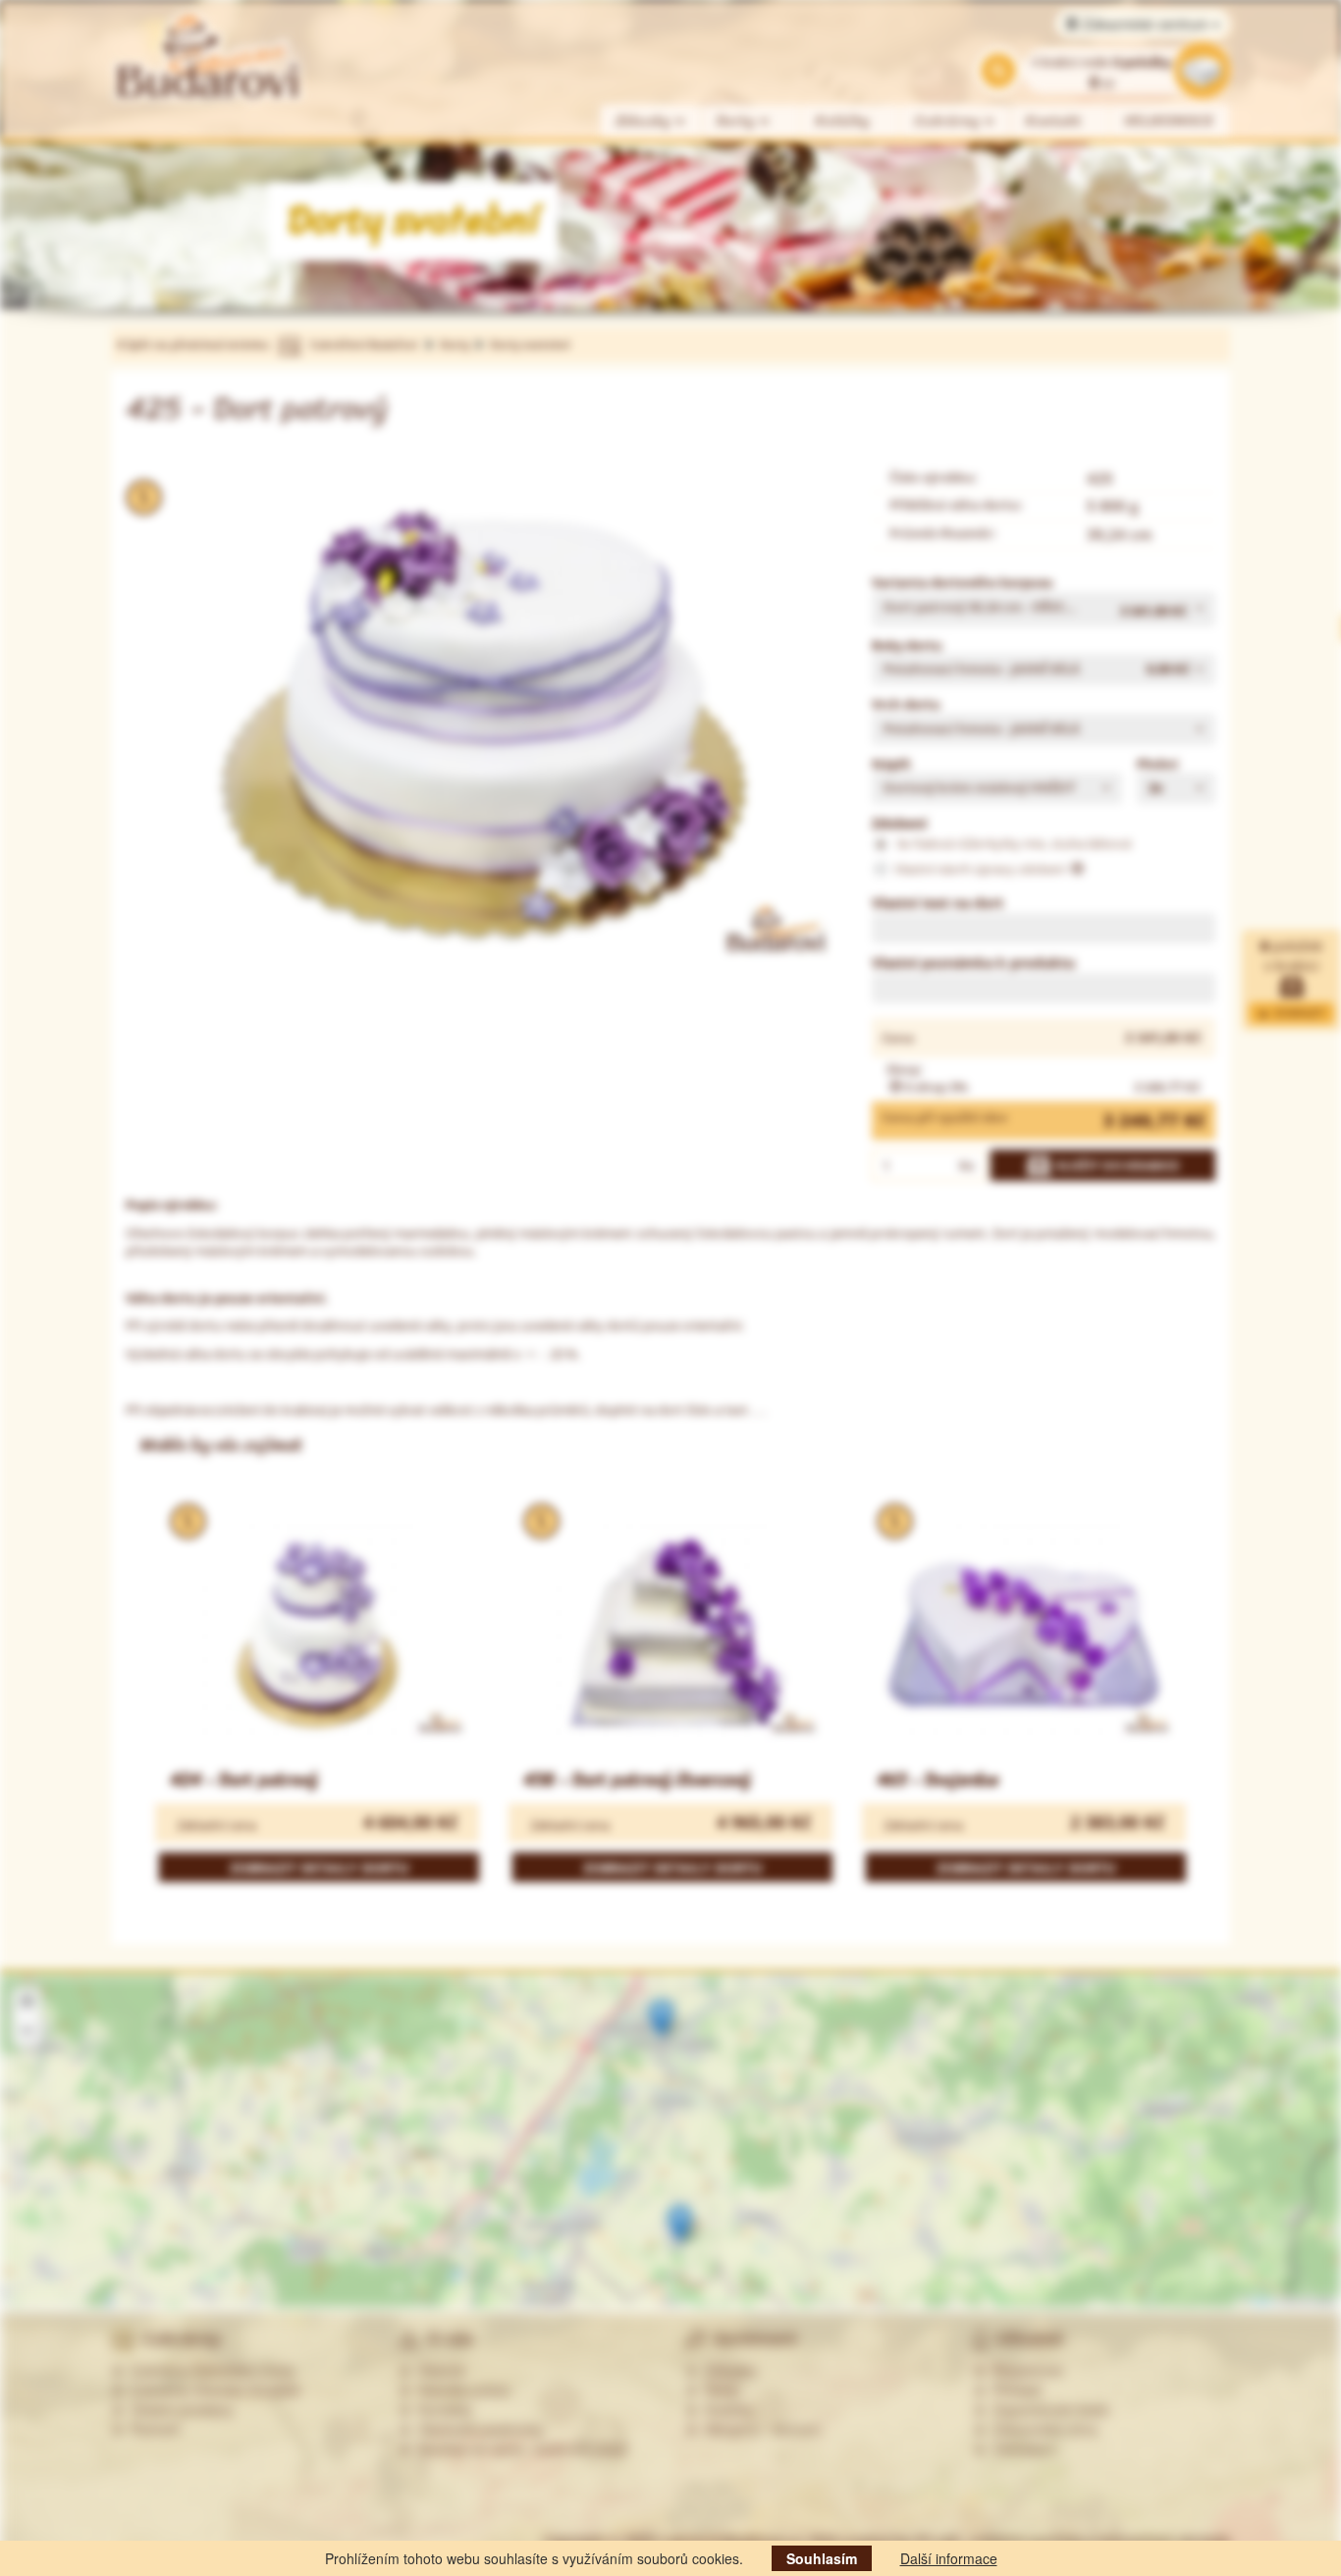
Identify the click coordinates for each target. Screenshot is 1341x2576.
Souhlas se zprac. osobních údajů (519, 2448)
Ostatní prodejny (178, 2409)
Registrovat (1024, 2370)
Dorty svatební (530, 344)
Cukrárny (950, 121)
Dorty (738, 121)
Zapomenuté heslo (1047, 2409)
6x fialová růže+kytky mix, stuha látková (1013, 843)
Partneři (151, 2429)
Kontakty (441, 2409)
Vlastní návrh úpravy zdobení (981, 869)
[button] (1044, 609)
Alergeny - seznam (759, 2429)
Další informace (949, 2558)
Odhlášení (1020, 2448)
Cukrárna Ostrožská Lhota (209, 2370)
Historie (438, 2370)
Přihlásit (1013, 2389)
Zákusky (645, 121)
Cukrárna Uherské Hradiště (212, 2389)
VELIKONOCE (1170, 121)
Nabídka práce (460, 2389)
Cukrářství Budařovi (364, 344)
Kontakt (1054, 121)
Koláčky (843, 121)
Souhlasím (822, 2558)
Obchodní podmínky (477, 2429)
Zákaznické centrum (1146, 24)
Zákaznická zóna (1041, 2429)
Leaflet (1260, 2301)
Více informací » (1139, 2237)
